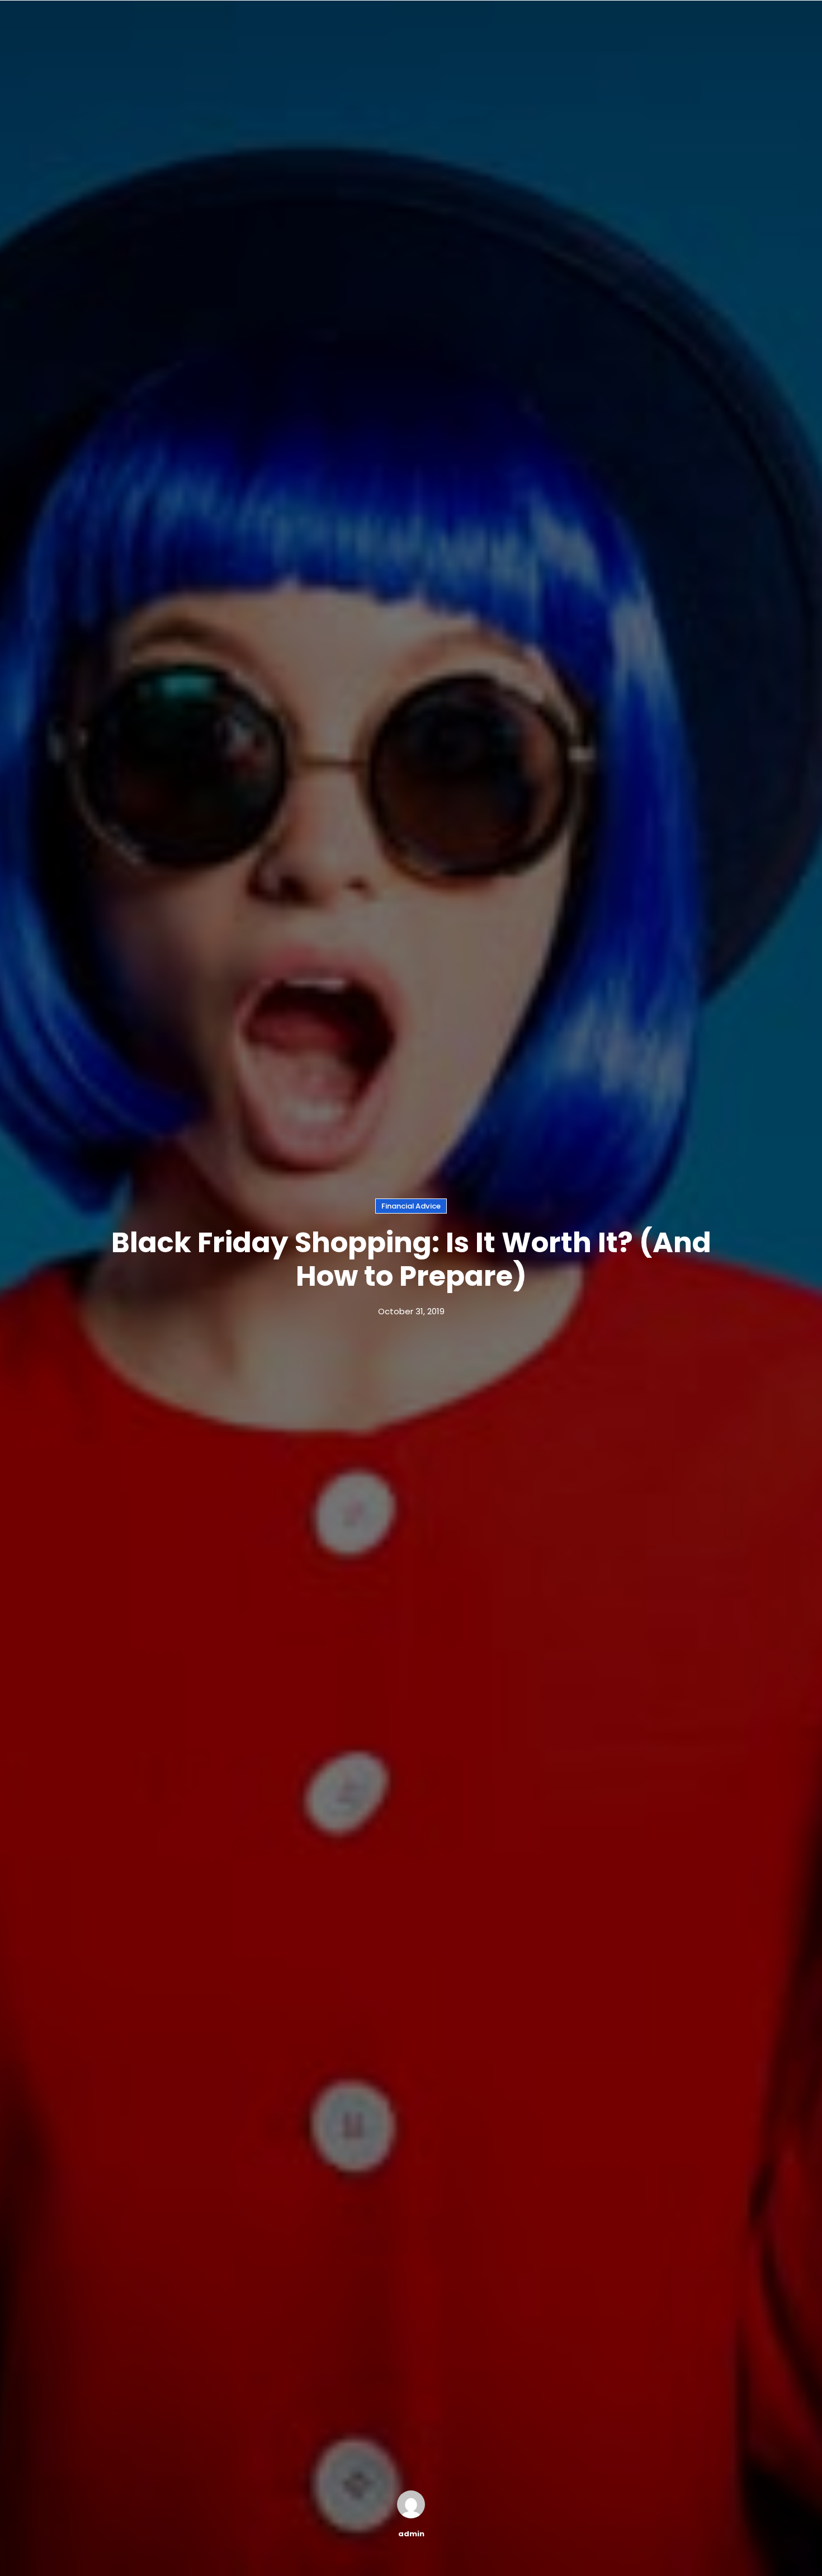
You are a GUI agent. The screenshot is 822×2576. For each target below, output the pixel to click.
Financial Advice (411, 1206)
